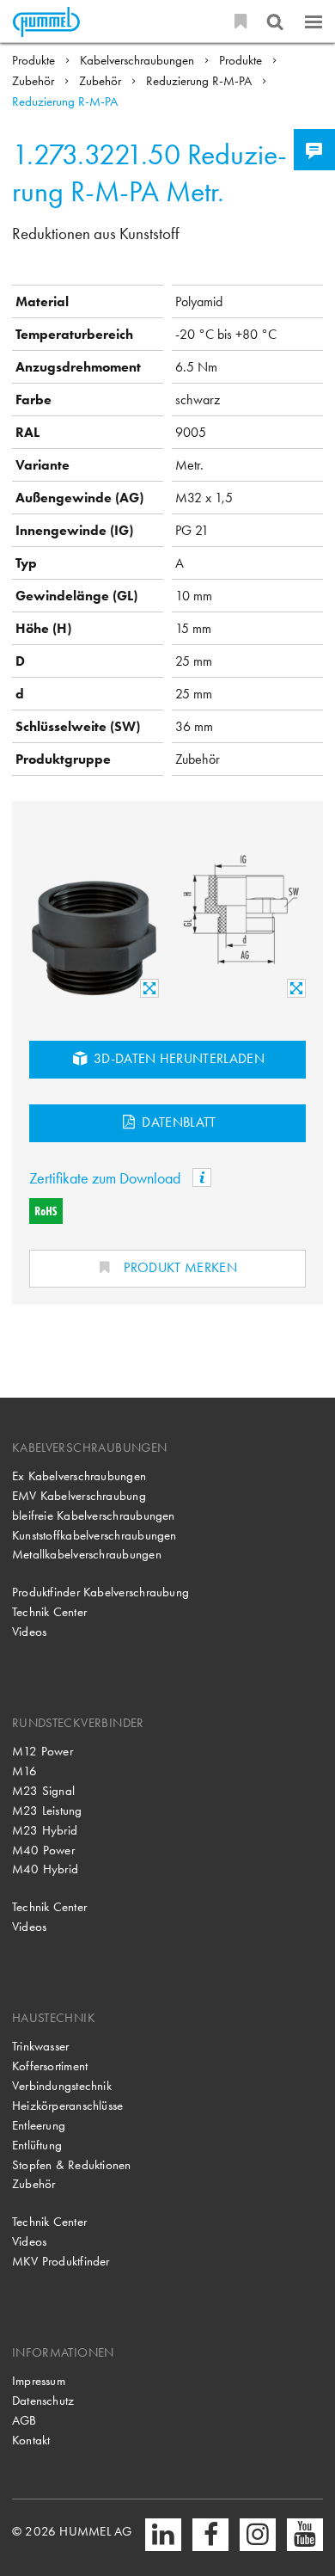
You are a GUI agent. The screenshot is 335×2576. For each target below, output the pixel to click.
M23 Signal (43, 1791)
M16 (25, 1771)
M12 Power (43, 1751)
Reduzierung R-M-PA (201, 81)
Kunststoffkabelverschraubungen (94, 1535)
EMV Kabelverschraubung (79, 1496)
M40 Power (43, 1850)
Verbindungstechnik (62, 2086)
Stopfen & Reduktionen (72, 2165)
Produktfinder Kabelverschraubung (100, 1592)
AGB (24, 2420)
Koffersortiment (50, 2066)
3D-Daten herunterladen (177, 1058)
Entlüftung (37, 2145)
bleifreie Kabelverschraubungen (94, 1515)
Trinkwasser (41, 2046)
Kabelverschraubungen (139, 60)
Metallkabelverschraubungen (87, 1554)
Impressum (39, 2381)
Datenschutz (43, 2401)
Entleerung (39, 2125)
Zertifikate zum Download (107, 1178)
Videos (29, 1632)
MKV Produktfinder (61, 2261)
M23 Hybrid (45, 1830)
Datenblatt (177, 1122)
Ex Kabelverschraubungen (79, 1476)
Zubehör (35, 81)
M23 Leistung (47, 1811)
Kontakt (31, 2440)
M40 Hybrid (45, 1869)
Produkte (35, 60)
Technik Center (49, 1612)
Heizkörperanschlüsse (68, 2106)
